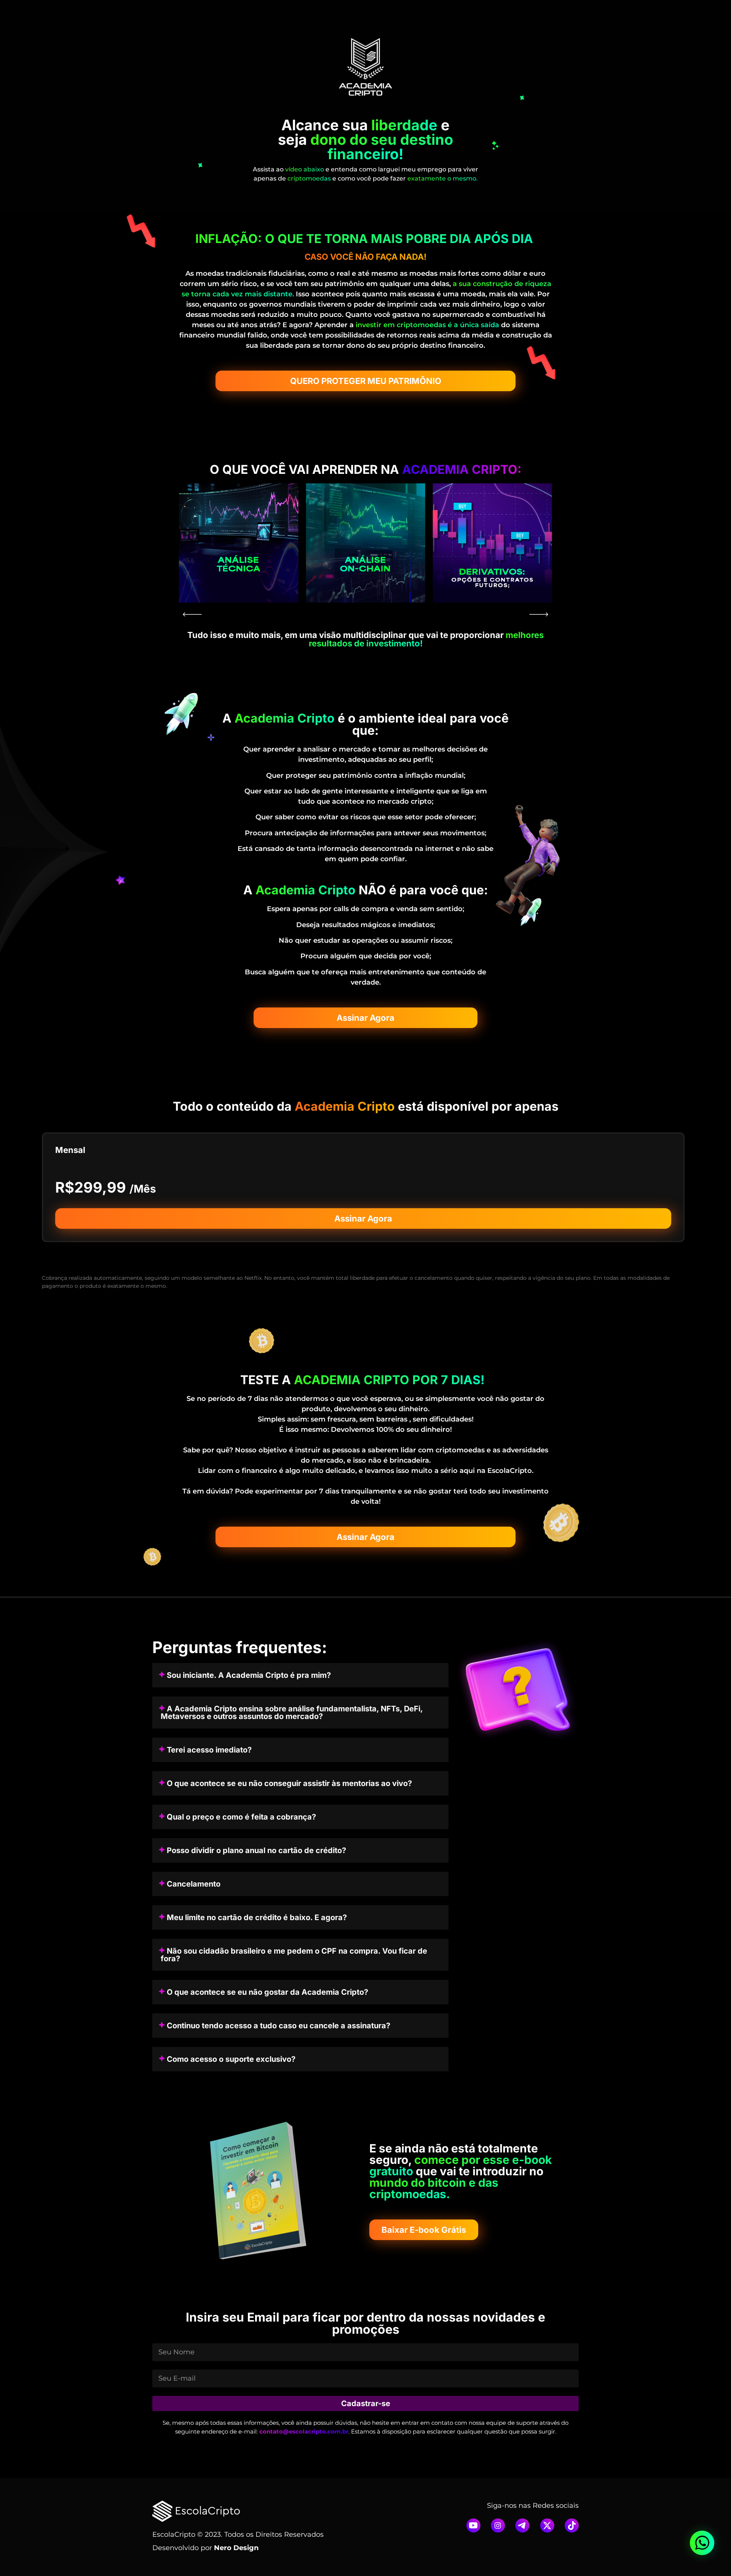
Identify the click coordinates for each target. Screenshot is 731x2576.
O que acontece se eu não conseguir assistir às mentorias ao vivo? (289, 1783)
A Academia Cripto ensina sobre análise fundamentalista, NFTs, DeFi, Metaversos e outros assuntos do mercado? (292, 1713)
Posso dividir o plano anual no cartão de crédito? (256, 1850)
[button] (192, 614)
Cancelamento (194, 1884)
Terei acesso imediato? (209, 1750)
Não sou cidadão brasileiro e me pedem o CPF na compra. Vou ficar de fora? (294, 1955)
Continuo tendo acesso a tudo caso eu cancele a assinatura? (279, 2026)
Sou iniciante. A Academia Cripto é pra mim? (249, 1675)
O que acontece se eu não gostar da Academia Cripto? (267, 1992)
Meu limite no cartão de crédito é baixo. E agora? (257, 1917)
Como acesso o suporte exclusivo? (231, 2059)
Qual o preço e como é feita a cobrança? (241, 1817)
